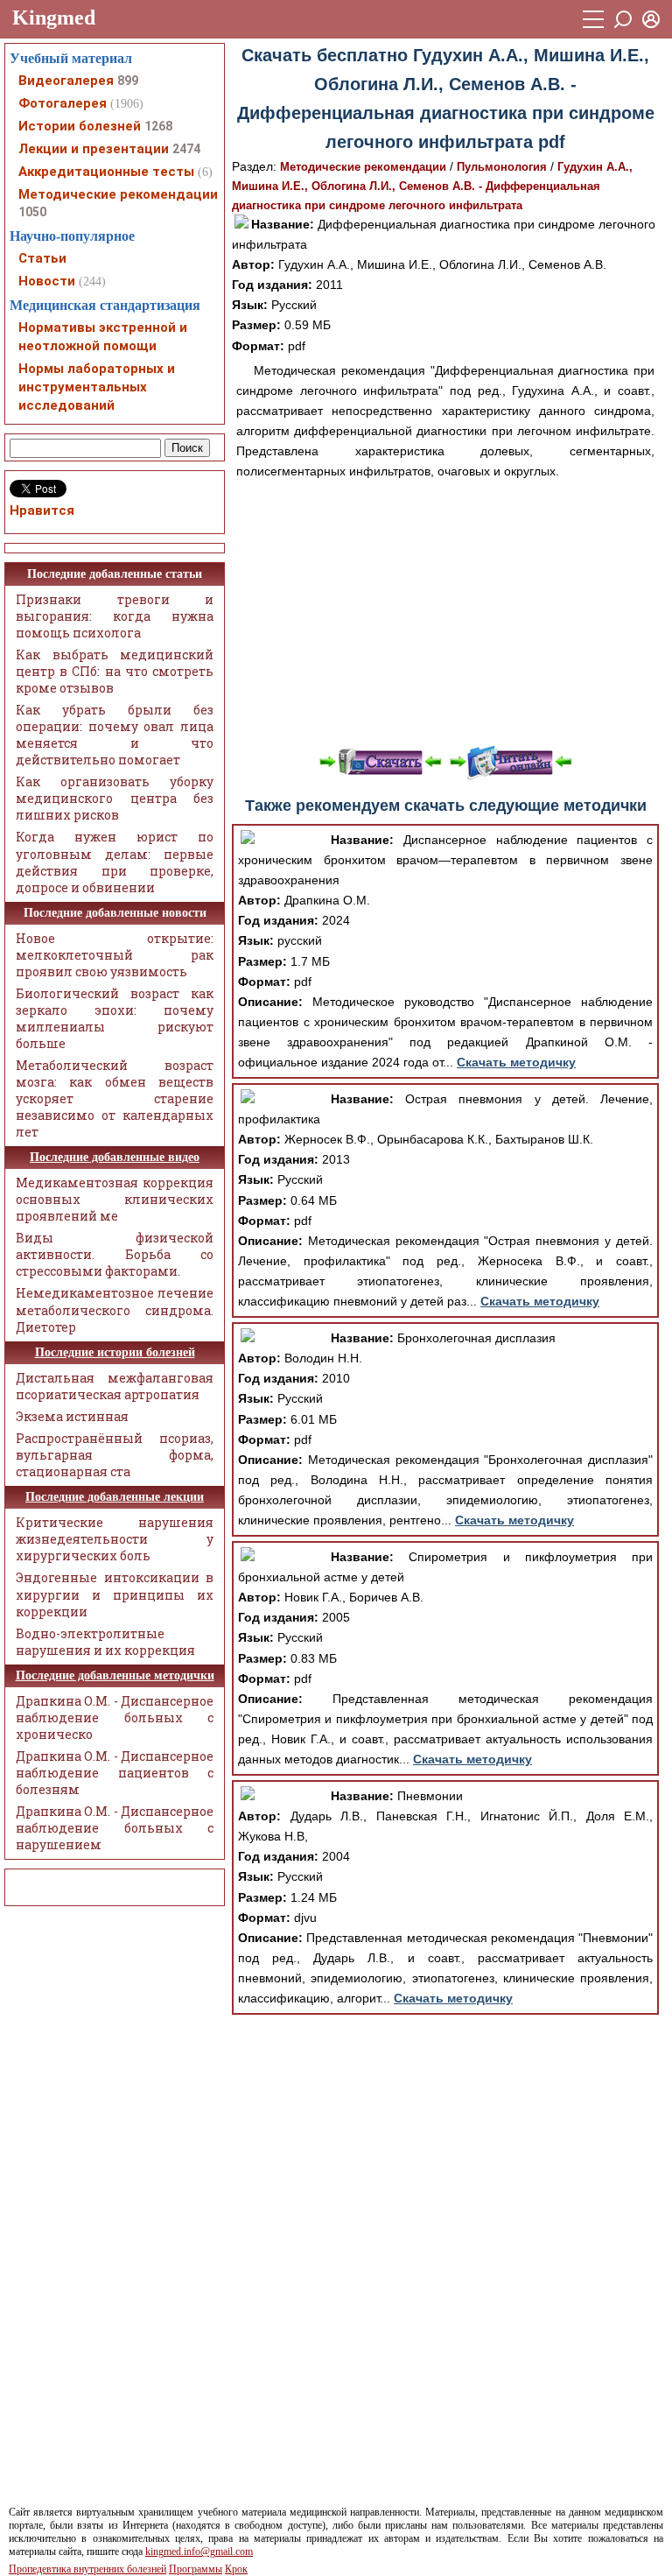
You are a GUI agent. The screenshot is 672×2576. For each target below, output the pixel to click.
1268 (158, 126)
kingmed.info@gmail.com (199, 2551)
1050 (32, 212)
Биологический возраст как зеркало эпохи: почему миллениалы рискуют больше (115, 1018)
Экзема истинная (72, 1416)
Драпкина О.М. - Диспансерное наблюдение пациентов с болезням (115, 1773)
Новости (47, 281)
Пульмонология (502, 167)
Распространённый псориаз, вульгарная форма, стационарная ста (115, 1455)
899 (128, 81)
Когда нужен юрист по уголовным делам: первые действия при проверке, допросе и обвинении (115, 862)
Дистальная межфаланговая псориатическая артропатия (115, 1386)
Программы (196, 2569)
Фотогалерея (63, 103)
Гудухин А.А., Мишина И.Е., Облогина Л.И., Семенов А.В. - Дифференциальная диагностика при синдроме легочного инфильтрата (432, 186)
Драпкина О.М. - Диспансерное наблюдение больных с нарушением (115, 1828)
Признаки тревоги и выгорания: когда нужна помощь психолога (115, 616)
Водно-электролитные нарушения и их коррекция (105, 1642)
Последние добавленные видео (115, 1157)
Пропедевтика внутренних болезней (87, 2569)
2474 (186, 149)
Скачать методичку (516, 1062)
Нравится (42, 510)
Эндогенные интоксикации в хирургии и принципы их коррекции (115, 1594)
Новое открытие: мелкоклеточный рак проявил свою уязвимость (115, 955)
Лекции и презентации (94, 149)
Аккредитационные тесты (106, 172)
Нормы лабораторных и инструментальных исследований (97, 387)
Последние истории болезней (115, 1352)
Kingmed (54, 18)
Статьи (42, 258)
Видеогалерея (66, 81)
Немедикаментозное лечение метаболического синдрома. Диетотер (115, 1309)
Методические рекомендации (363, 167)
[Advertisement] (445, 613)
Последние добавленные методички (115, 1675)
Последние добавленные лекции (115, 1497)
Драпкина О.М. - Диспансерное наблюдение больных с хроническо (115, 1717)
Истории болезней (80, 126)
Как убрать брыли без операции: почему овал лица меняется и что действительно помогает (115, 735)
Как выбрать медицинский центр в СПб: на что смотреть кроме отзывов (115, 671)
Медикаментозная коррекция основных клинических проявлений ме (115, 1199)
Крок (236, 2569)
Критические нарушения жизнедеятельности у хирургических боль (115, 1539)
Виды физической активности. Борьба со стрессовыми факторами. (115, 1254)
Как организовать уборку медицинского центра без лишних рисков (115, 798)
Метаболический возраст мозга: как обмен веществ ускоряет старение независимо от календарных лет (115, 1098)
